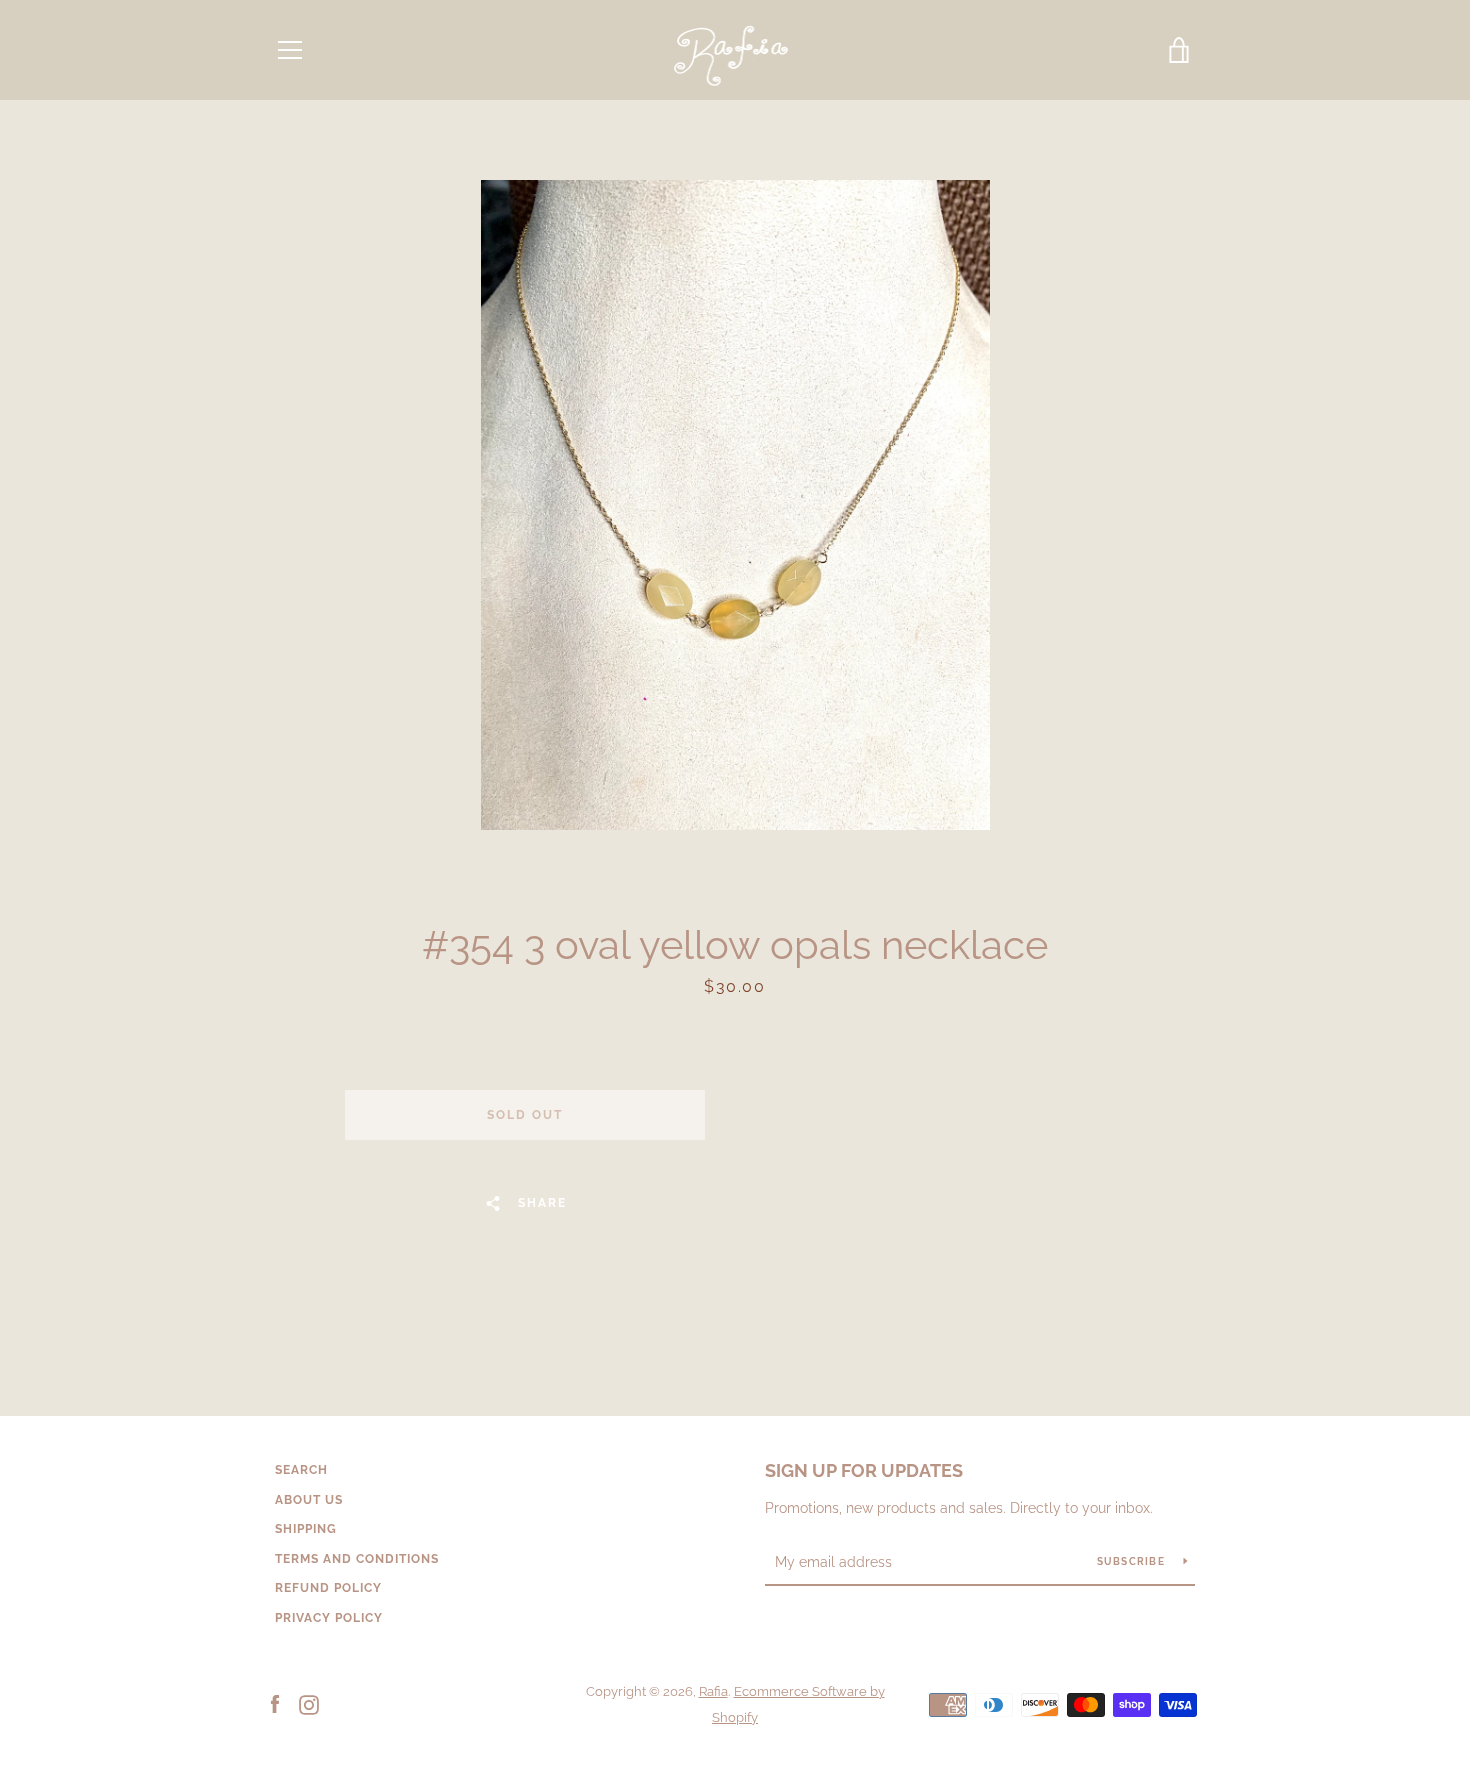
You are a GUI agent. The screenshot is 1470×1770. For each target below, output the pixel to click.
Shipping (306, 1529)
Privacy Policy (329, 1618)
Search (301, 1470)
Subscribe (1133, 1561)
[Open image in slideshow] (735, 505)
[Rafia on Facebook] (275, 1703)
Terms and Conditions (357, 1559)
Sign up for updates (864, 1470)
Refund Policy (328, 1588)
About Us (309, 1500)
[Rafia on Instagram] (309, 1703)
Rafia (713, 1691)
